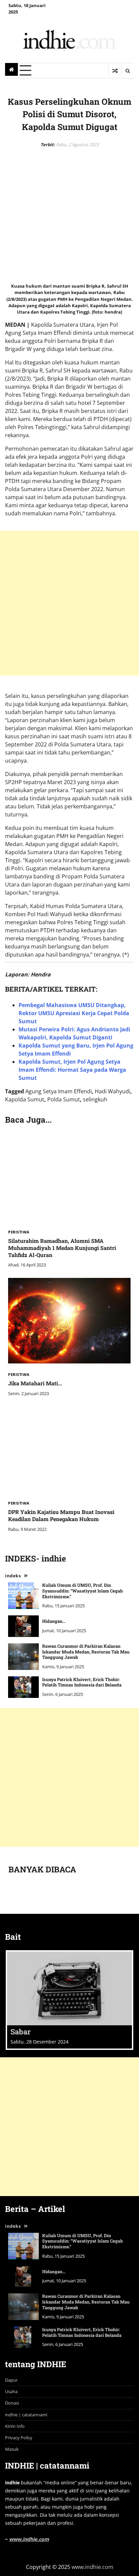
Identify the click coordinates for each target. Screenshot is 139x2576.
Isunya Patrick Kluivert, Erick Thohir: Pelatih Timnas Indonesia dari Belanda (82, 1682)
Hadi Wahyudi (113, 1091)
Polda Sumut (64, 1099)
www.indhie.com (29, 2539)
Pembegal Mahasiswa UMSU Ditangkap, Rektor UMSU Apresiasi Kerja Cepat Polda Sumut (74, 1013)
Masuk (12, 2449)
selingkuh (95, 1099)
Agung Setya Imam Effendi (59, 1091)
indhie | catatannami (26, 2415)
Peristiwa (19, 1232)
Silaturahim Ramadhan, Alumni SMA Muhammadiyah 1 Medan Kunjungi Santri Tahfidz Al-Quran (62, 1248)
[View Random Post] (115, 71)
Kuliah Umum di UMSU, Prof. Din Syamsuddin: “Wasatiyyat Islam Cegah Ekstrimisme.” (82, 1591)
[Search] (128, 71)
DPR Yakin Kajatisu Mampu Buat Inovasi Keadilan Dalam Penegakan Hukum (61, 1515)
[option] (69, 2000)
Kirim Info (15, 2426)
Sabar (21, 2032)
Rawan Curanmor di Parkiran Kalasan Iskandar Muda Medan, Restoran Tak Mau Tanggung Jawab (86, 1652)
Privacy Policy (19, 2438)
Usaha (11, 2391)
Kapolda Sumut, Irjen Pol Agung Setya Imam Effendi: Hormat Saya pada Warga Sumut (72, 1070)
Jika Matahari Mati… (35, 1383)
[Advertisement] (69, 603)
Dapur (11, 2380)
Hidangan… (54, 1621)
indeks (13, 1576)
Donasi (12, 2403)
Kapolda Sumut (25, 1099)
